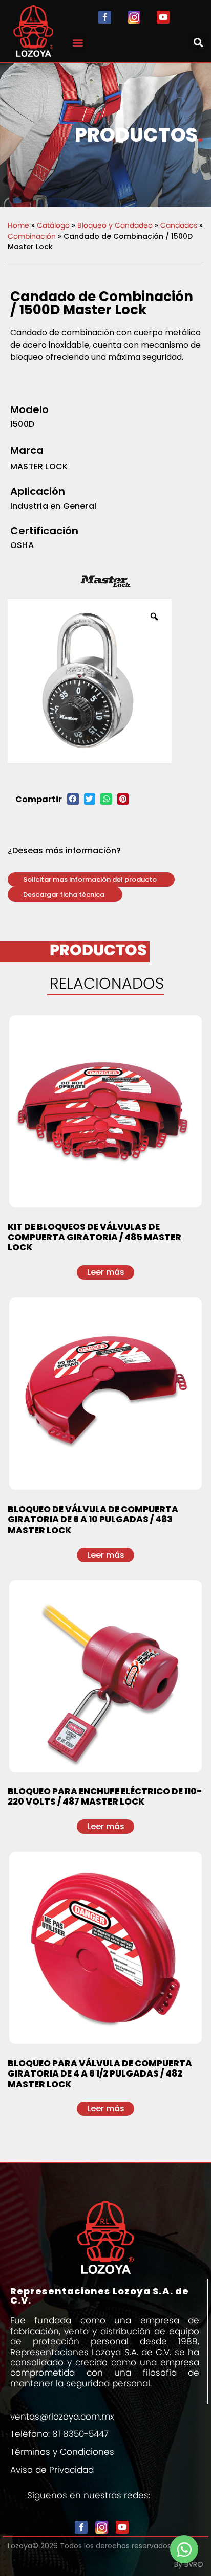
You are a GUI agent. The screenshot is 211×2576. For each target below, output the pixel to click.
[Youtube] (163, 17)
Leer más (106, 1272)
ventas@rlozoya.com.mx (62, 2417)
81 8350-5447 (80, 2434)
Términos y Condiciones (62, 2452)
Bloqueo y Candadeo (115, 225)
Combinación (32, 236)
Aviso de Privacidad (52, 2470)
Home (18, 225)
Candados (179, 225)
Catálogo (53, 225)
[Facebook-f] (105, 17)
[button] (78, 42)
